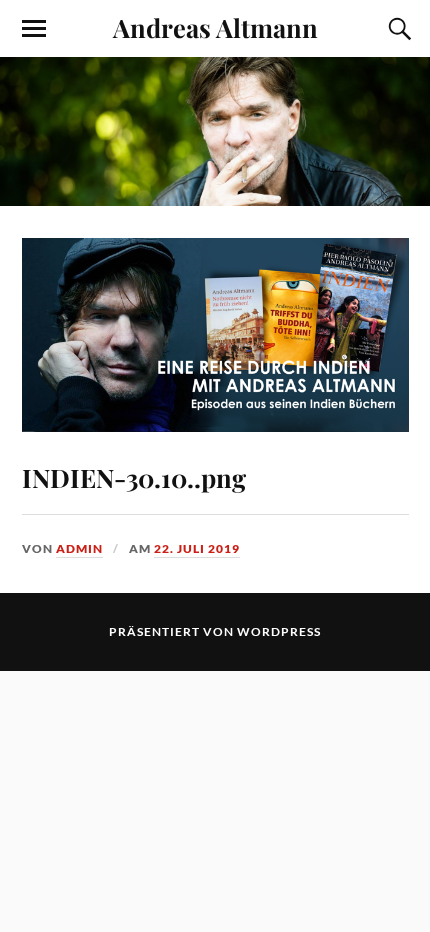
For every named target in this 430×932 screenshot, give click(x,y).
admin (79, 548)
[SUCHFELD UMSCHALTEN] (397, 29)
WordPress (279, 631)
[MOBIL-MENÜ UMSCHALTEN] (34, 29)
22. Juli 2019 (197, 548)
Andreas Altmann (215, 27)
